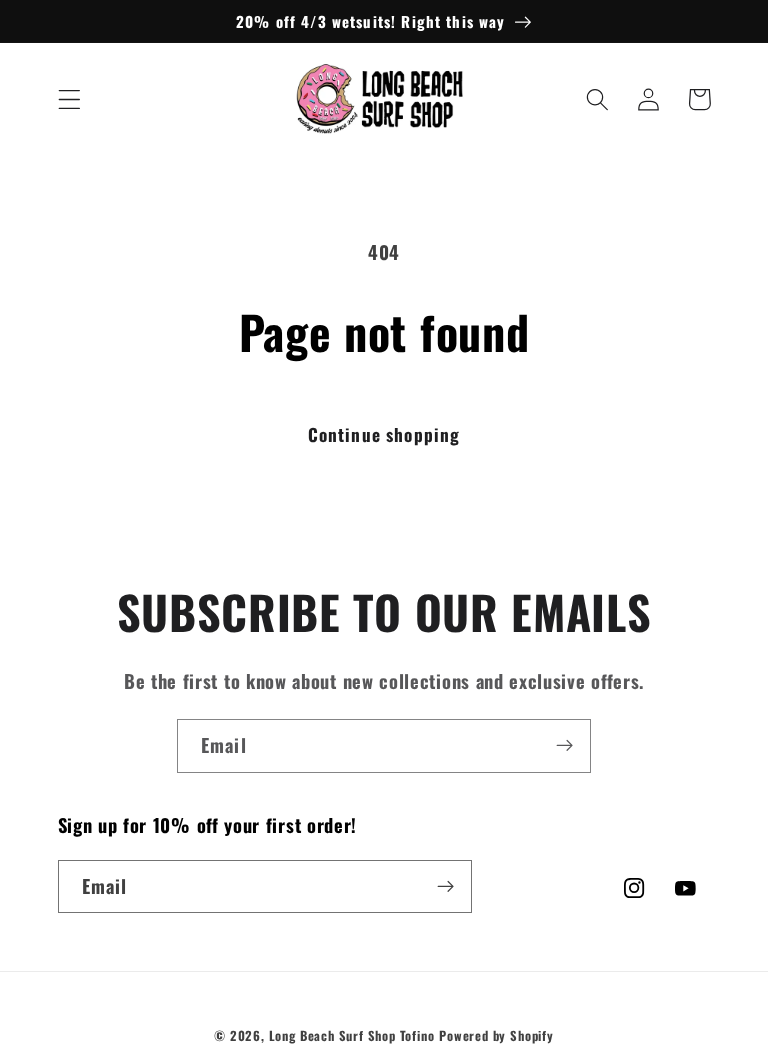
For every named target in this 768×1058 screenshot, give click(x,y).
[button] (69, 99)
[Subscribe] (564, 746)
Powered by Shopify (496, 1035)
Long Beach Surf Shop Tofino (352, 1035)
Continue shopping (384, 434)
